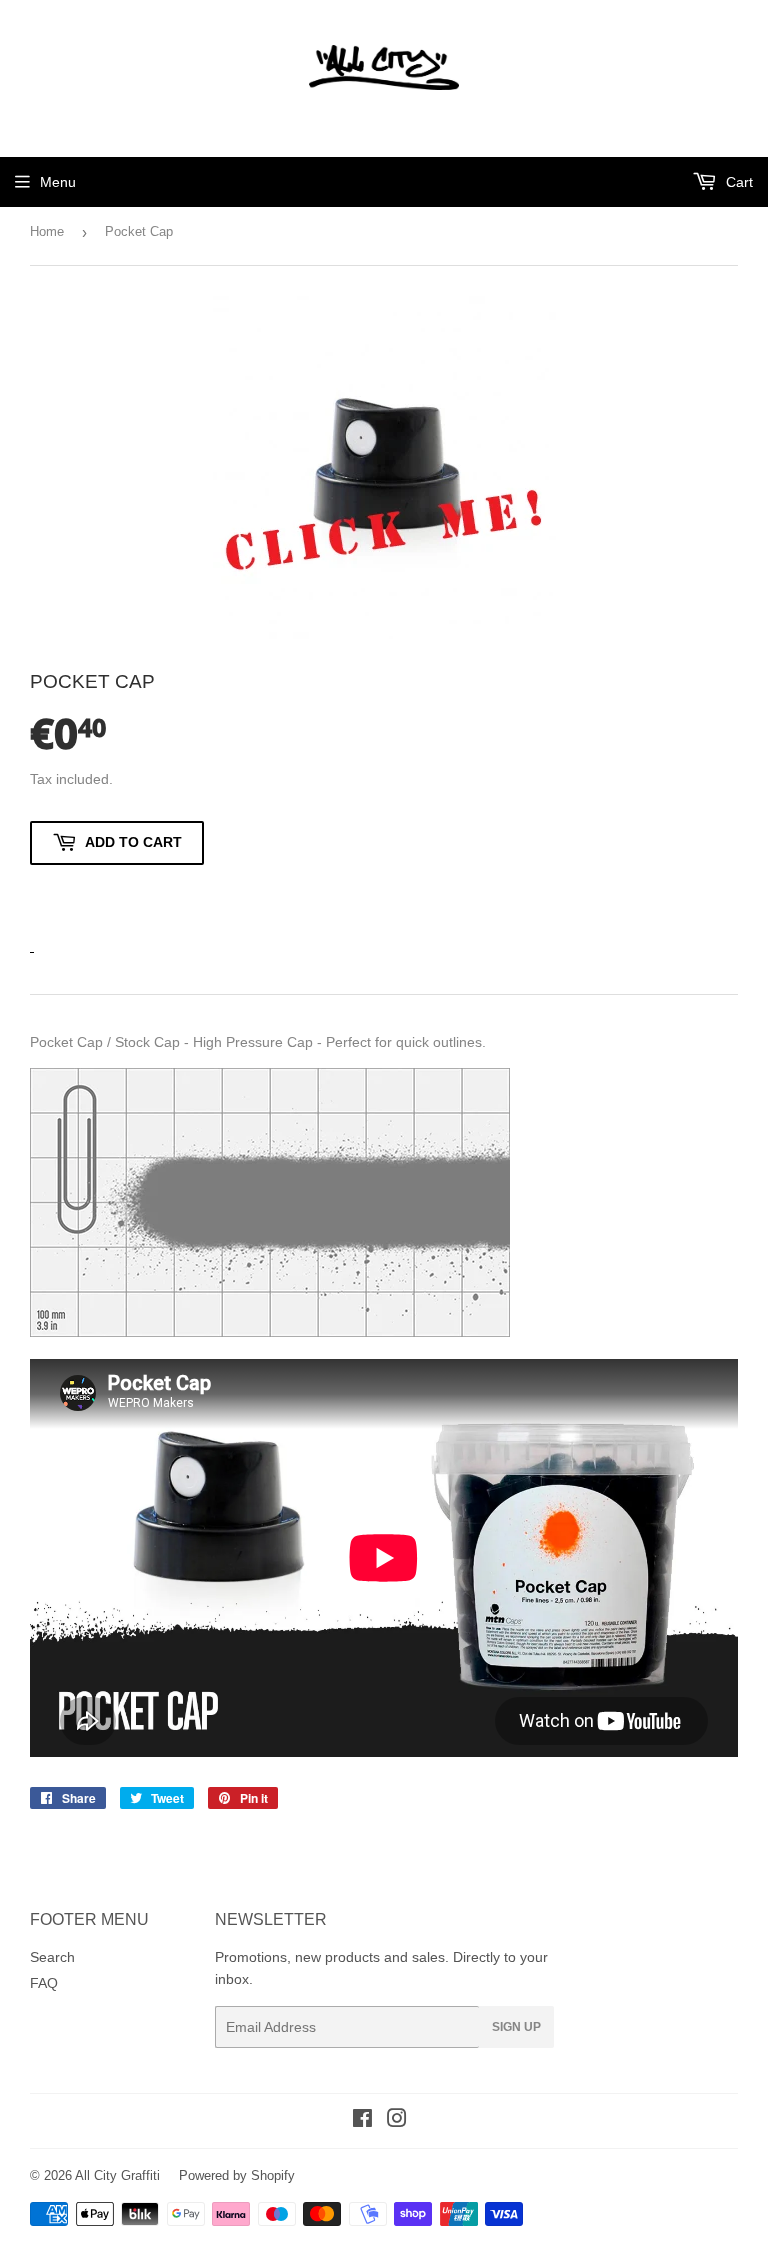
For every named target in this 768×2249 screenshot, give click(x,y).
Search (52, 1957)
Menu (58, 182)
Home (47, 231)
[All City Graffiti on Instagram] (397, 2121)
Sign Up (516, 2027)
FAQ (44, 1983)
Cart (737, 182)
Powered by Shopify (237, 2175)
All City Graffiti (117, 2175)
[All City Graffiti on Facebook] (362, 2121)
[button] (117, 897)
